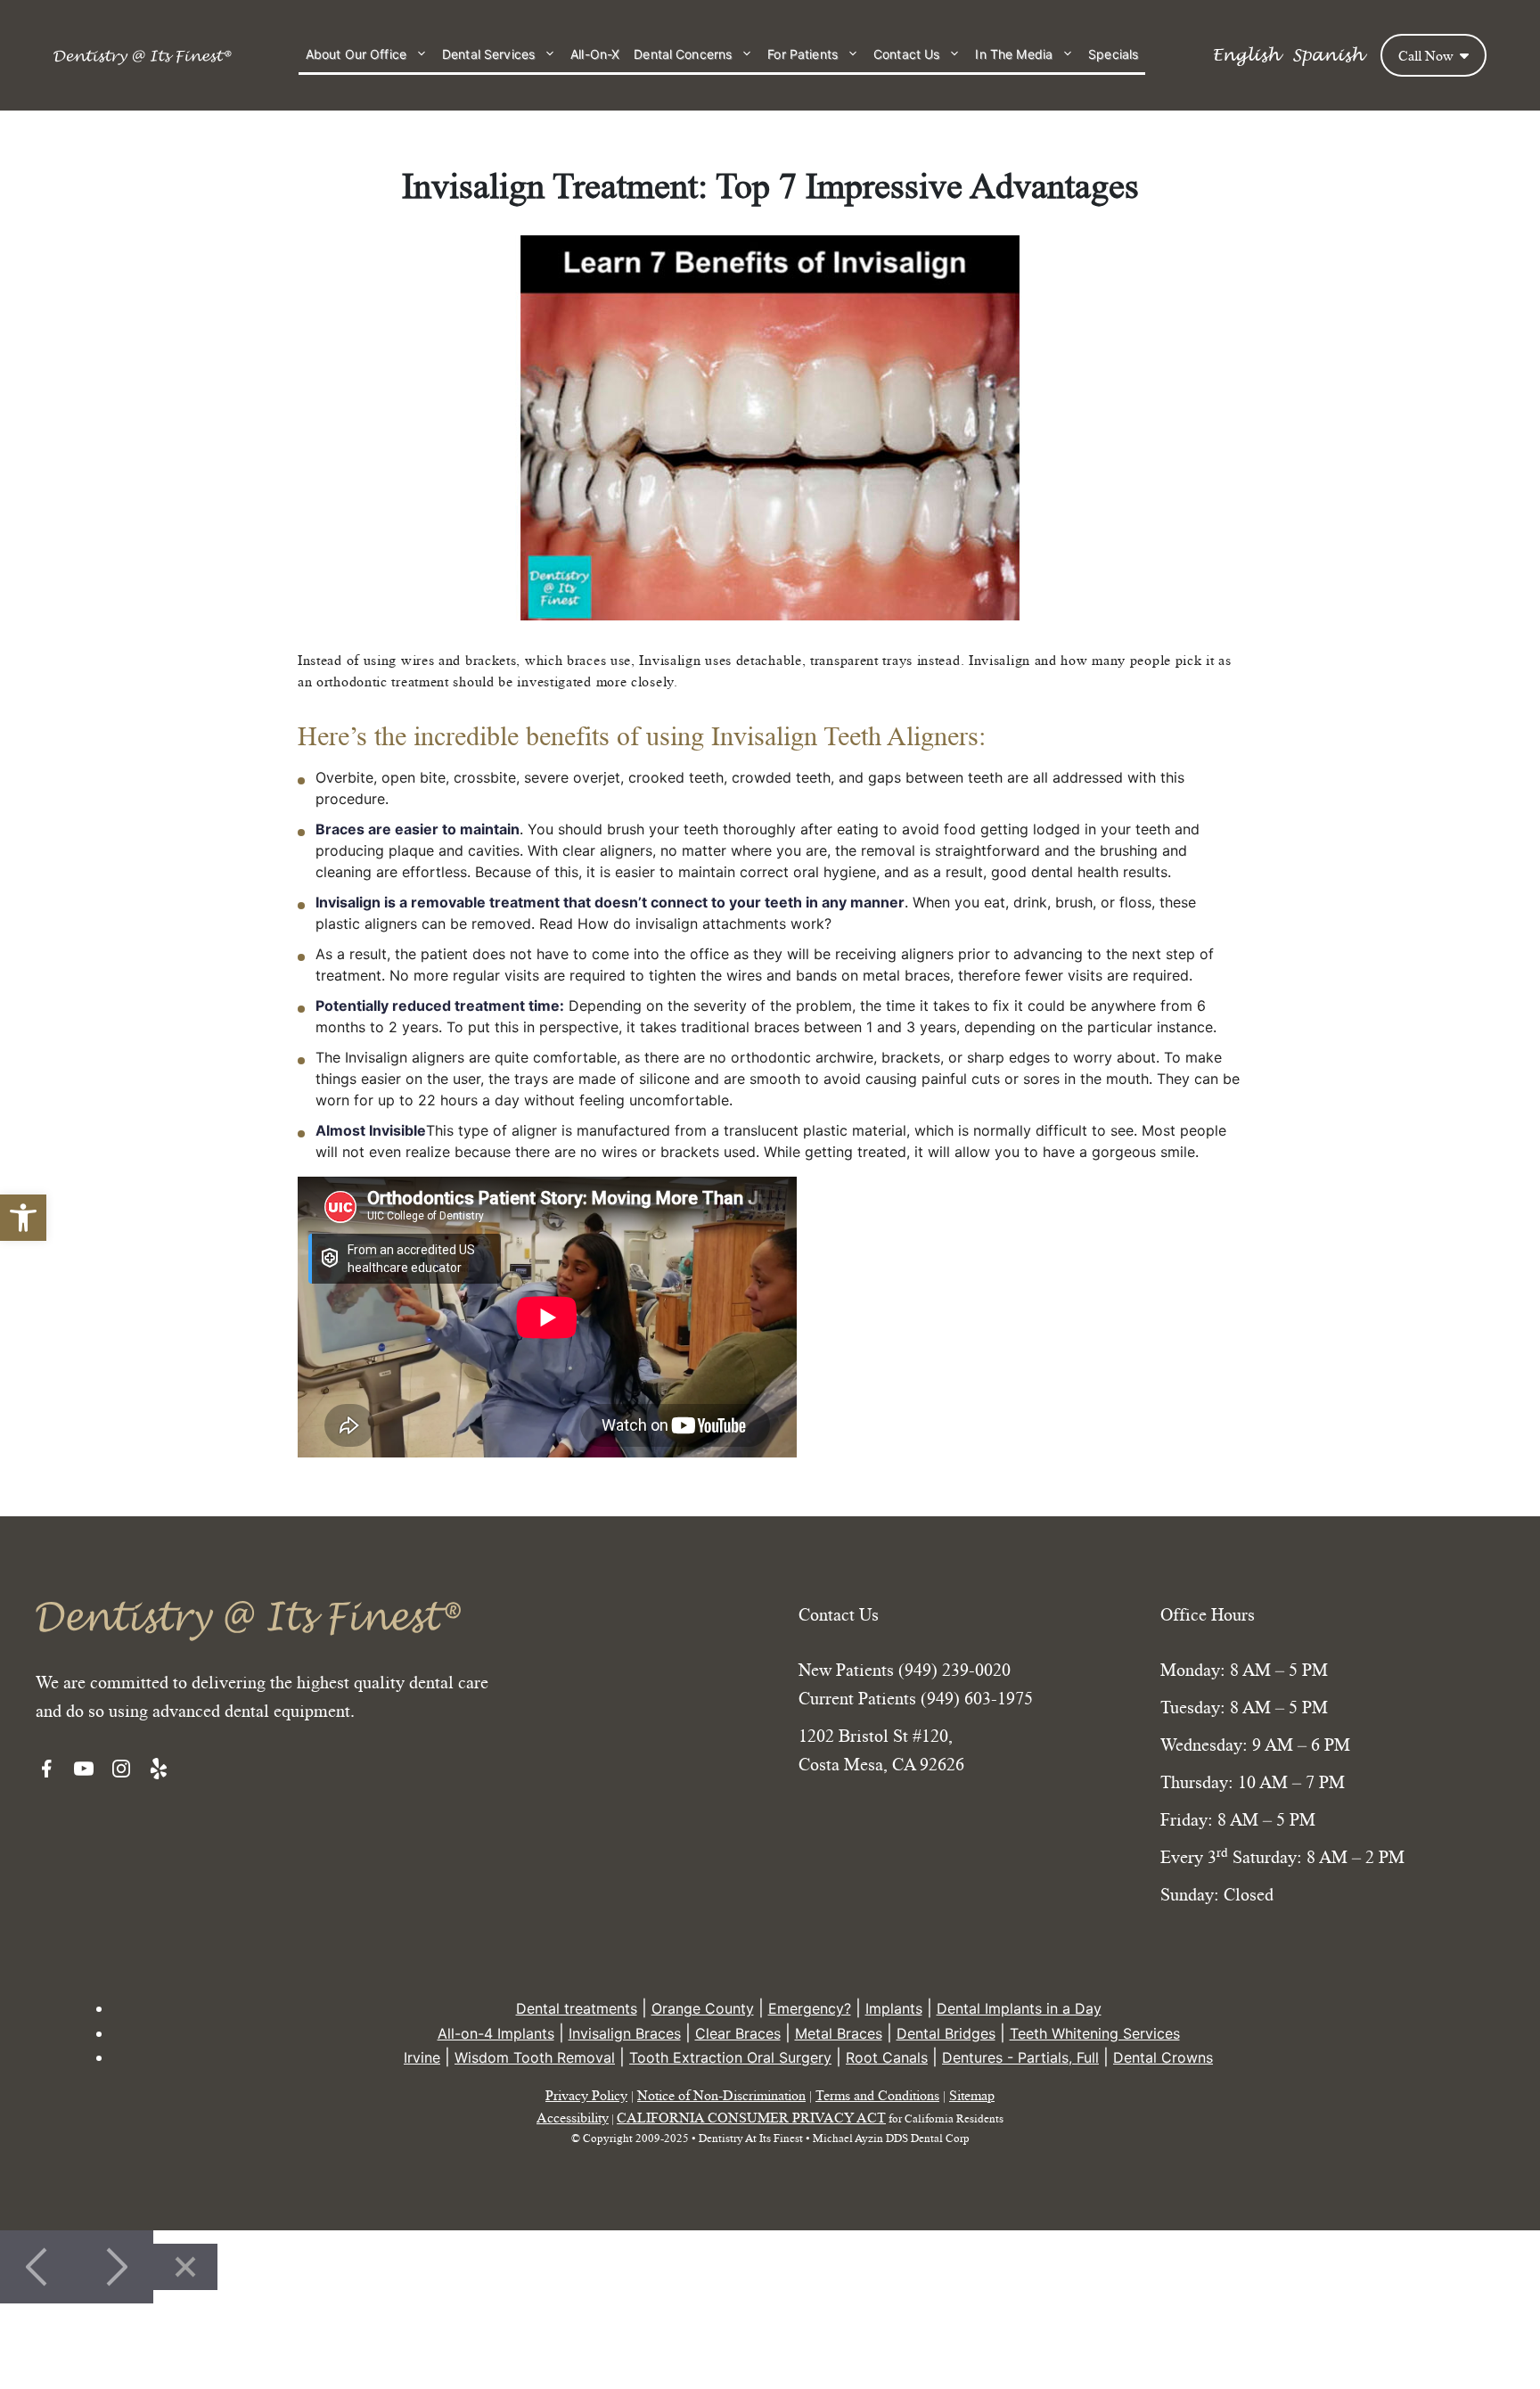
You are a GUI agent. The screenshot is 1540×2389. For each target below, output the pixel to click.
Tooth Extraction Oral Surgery (730, 2057)
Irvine (422, 2057)
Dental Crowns (1163, 2057)
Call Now (1428, 55)
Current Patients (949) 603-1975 (916, 1698)
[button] (23, 1218)
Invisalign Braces (625, 2033)
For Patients (803, 54)
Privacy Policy (586, 2095)
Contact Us (906, 54)
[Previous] (38, 2267)
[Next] (115, 2267)
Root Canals (887, 2057)
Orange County (703, 2008)
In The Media (1014, 54)
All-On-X (595, 54)
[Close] (185, 2267)
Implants (894, 2008)
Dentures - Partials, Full (1020, 2057)
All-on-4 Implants (496, 2033)
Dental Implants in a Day (1019, 2008)
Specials (1113, 54)
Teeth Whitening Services (1095, 2033)
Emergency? (810, 2008)
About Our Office (356, 54)
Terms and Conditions (877, 2095)
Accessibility (573, 2117)
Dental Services (488, 54)
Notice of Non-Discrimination (721, 2095)
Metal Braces (839, 2033)
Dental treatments (577, 2008)
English (1245, 55)
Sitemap (972, 2095)
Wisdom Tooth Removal (535, 2057)
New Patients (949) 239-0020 (905, 1670)
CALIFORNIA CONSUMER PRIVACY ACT (751, 2117)
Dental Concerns (683, 54)
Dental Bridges (946, 2033)
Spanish (1327, 55)
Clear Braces (738, 2033)
